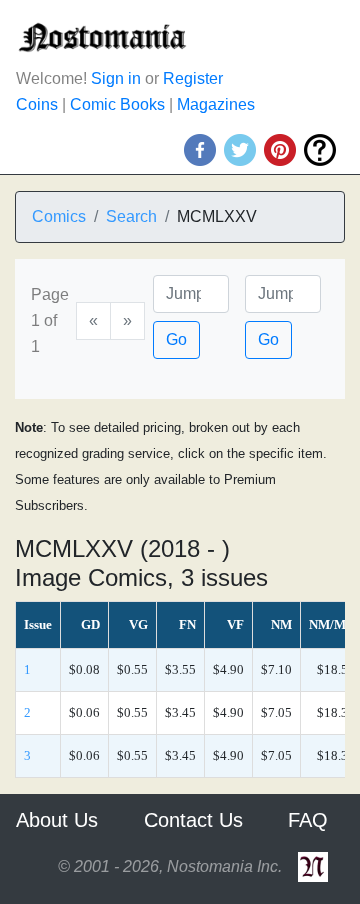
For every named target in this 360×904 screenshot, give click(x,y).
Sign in (116, 78)
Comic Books (117, 104)
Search (131, 216)
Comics (59, 216)
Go (176, 339)
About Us (57, 820)
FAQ (308, 820)
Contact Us (193, 820)
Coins (37, 104)
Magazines (216, 104)
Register (193, 78)
